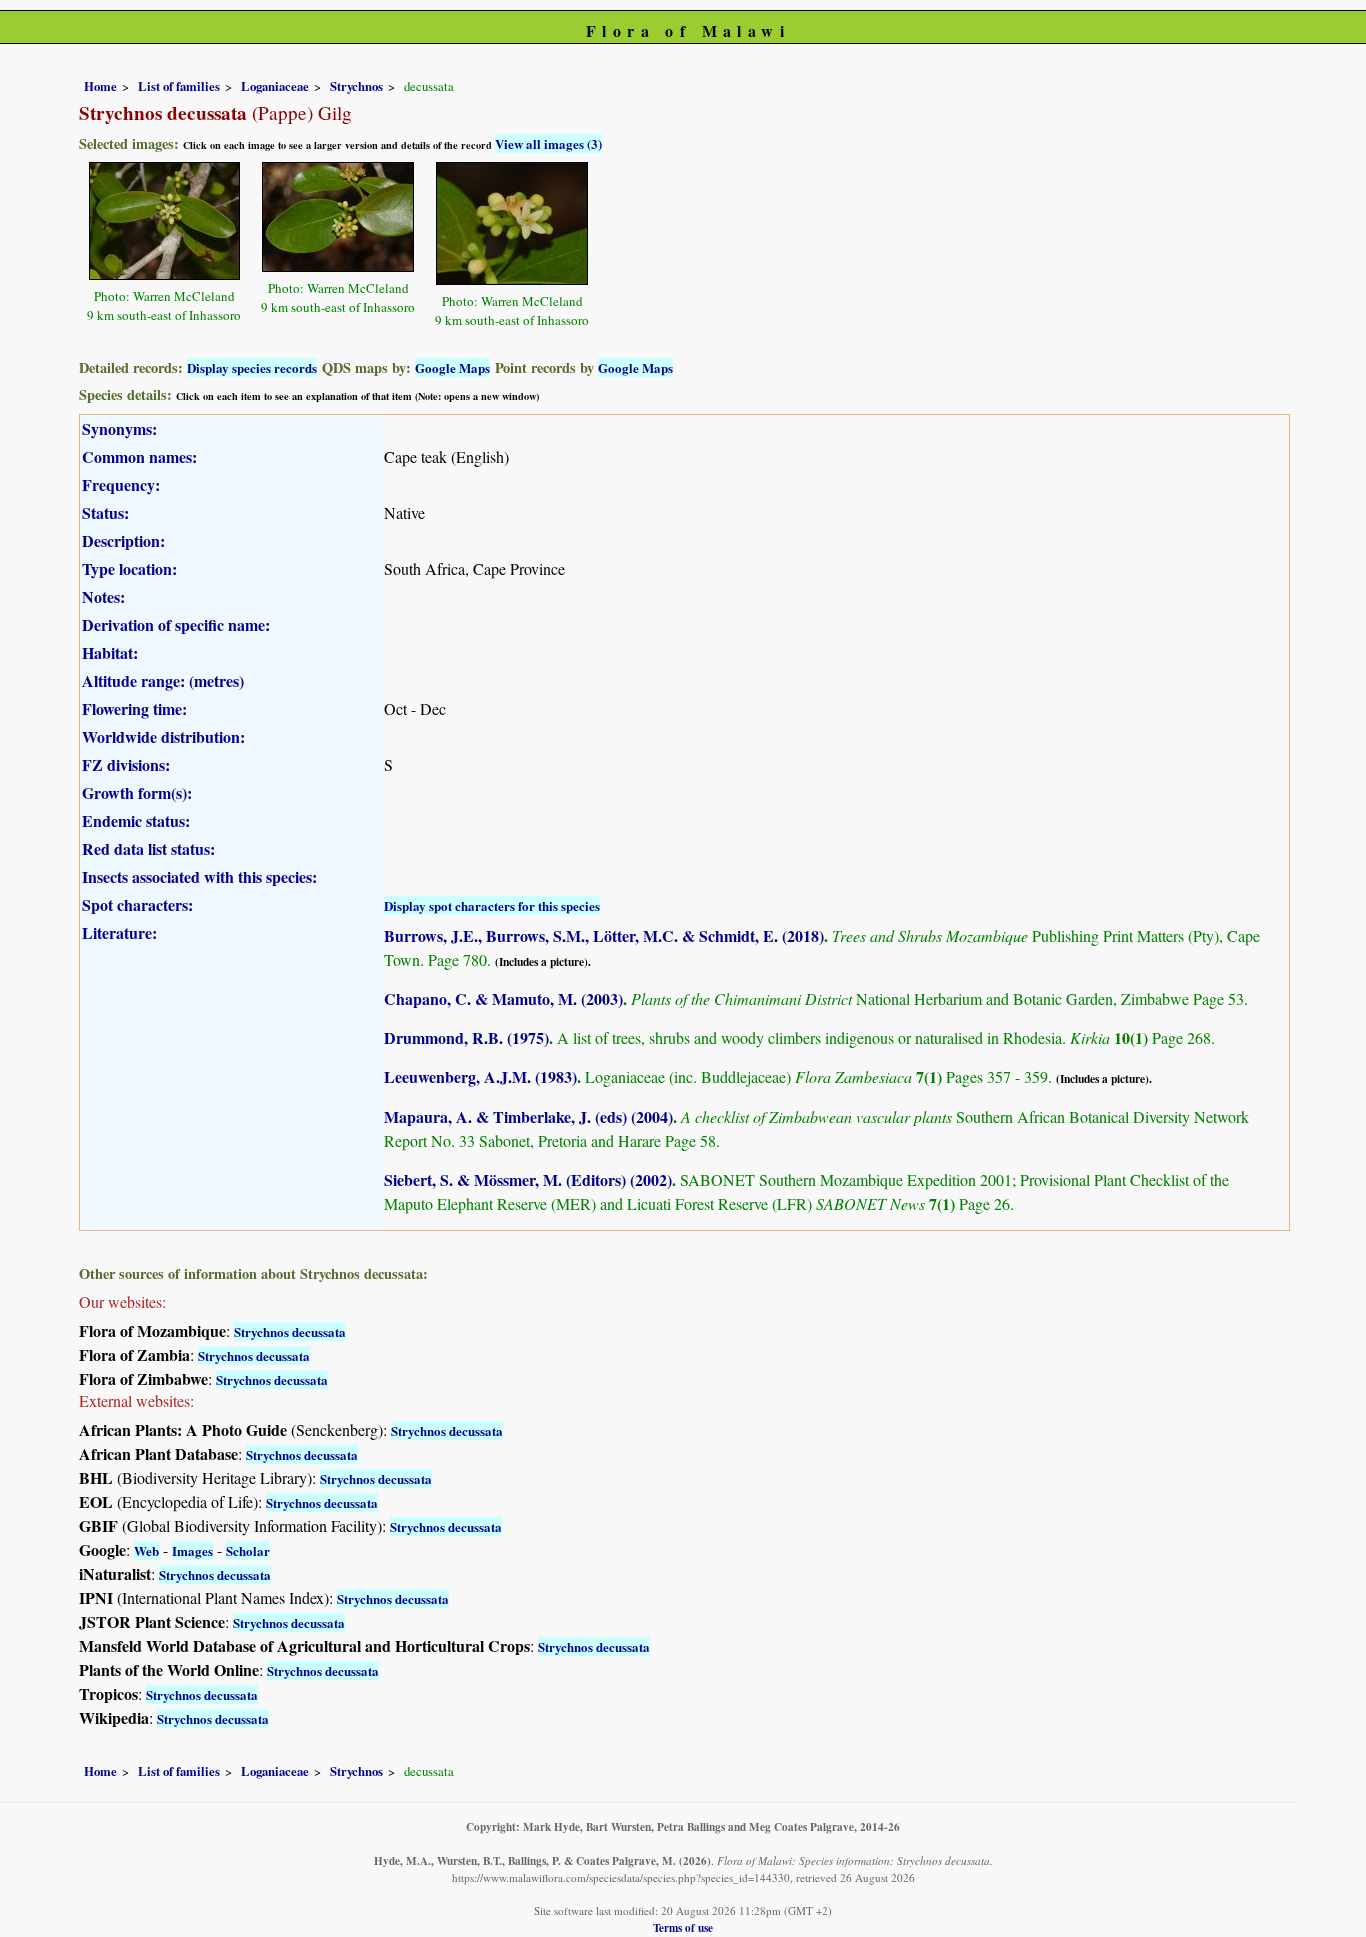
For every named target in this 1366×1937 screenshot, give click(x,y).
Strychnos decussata (290, 1331)
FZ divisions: (126, 764)
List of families (179, 86)
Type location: (129, 568)
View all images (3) (548, 143)
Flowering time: (134, 708)
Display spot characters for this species (492, 905)
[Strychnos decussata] (164, 218)
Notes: (103, 596)
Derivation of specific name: (176, 624)
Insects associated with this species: (199, 876)
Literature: (119, 932)
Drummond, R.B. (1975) (466, 1037)
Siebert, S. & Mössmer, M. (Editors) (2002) (528, 1179)
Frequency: (121, 484)
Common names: (139, 456)
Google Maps (452, 367)
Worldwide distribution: (163, 736)
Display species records (252, 367)
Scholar (248, 1550)
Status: (105, 512)
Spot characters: (137, 904)
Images (192, 1550)
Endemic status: (136, 820)
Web (146, 1550)
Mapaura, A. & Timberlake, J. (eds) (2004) (528, 1116)
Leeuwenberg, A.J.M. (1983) (480, 1076)
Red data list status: (148, 848)
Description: (123, 540)
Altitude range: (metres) (163, 680)
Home (100, 86)
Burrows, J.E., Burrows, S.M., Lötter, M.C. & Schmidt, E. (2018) (604, 935)
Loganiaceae (275, 86)
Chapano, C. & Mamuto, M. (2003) (503, 998)
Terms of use (683, 1927)
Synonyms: (119, 428)
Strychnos (356, 86)
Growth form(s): (137, 792)
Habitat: (110, 652)
